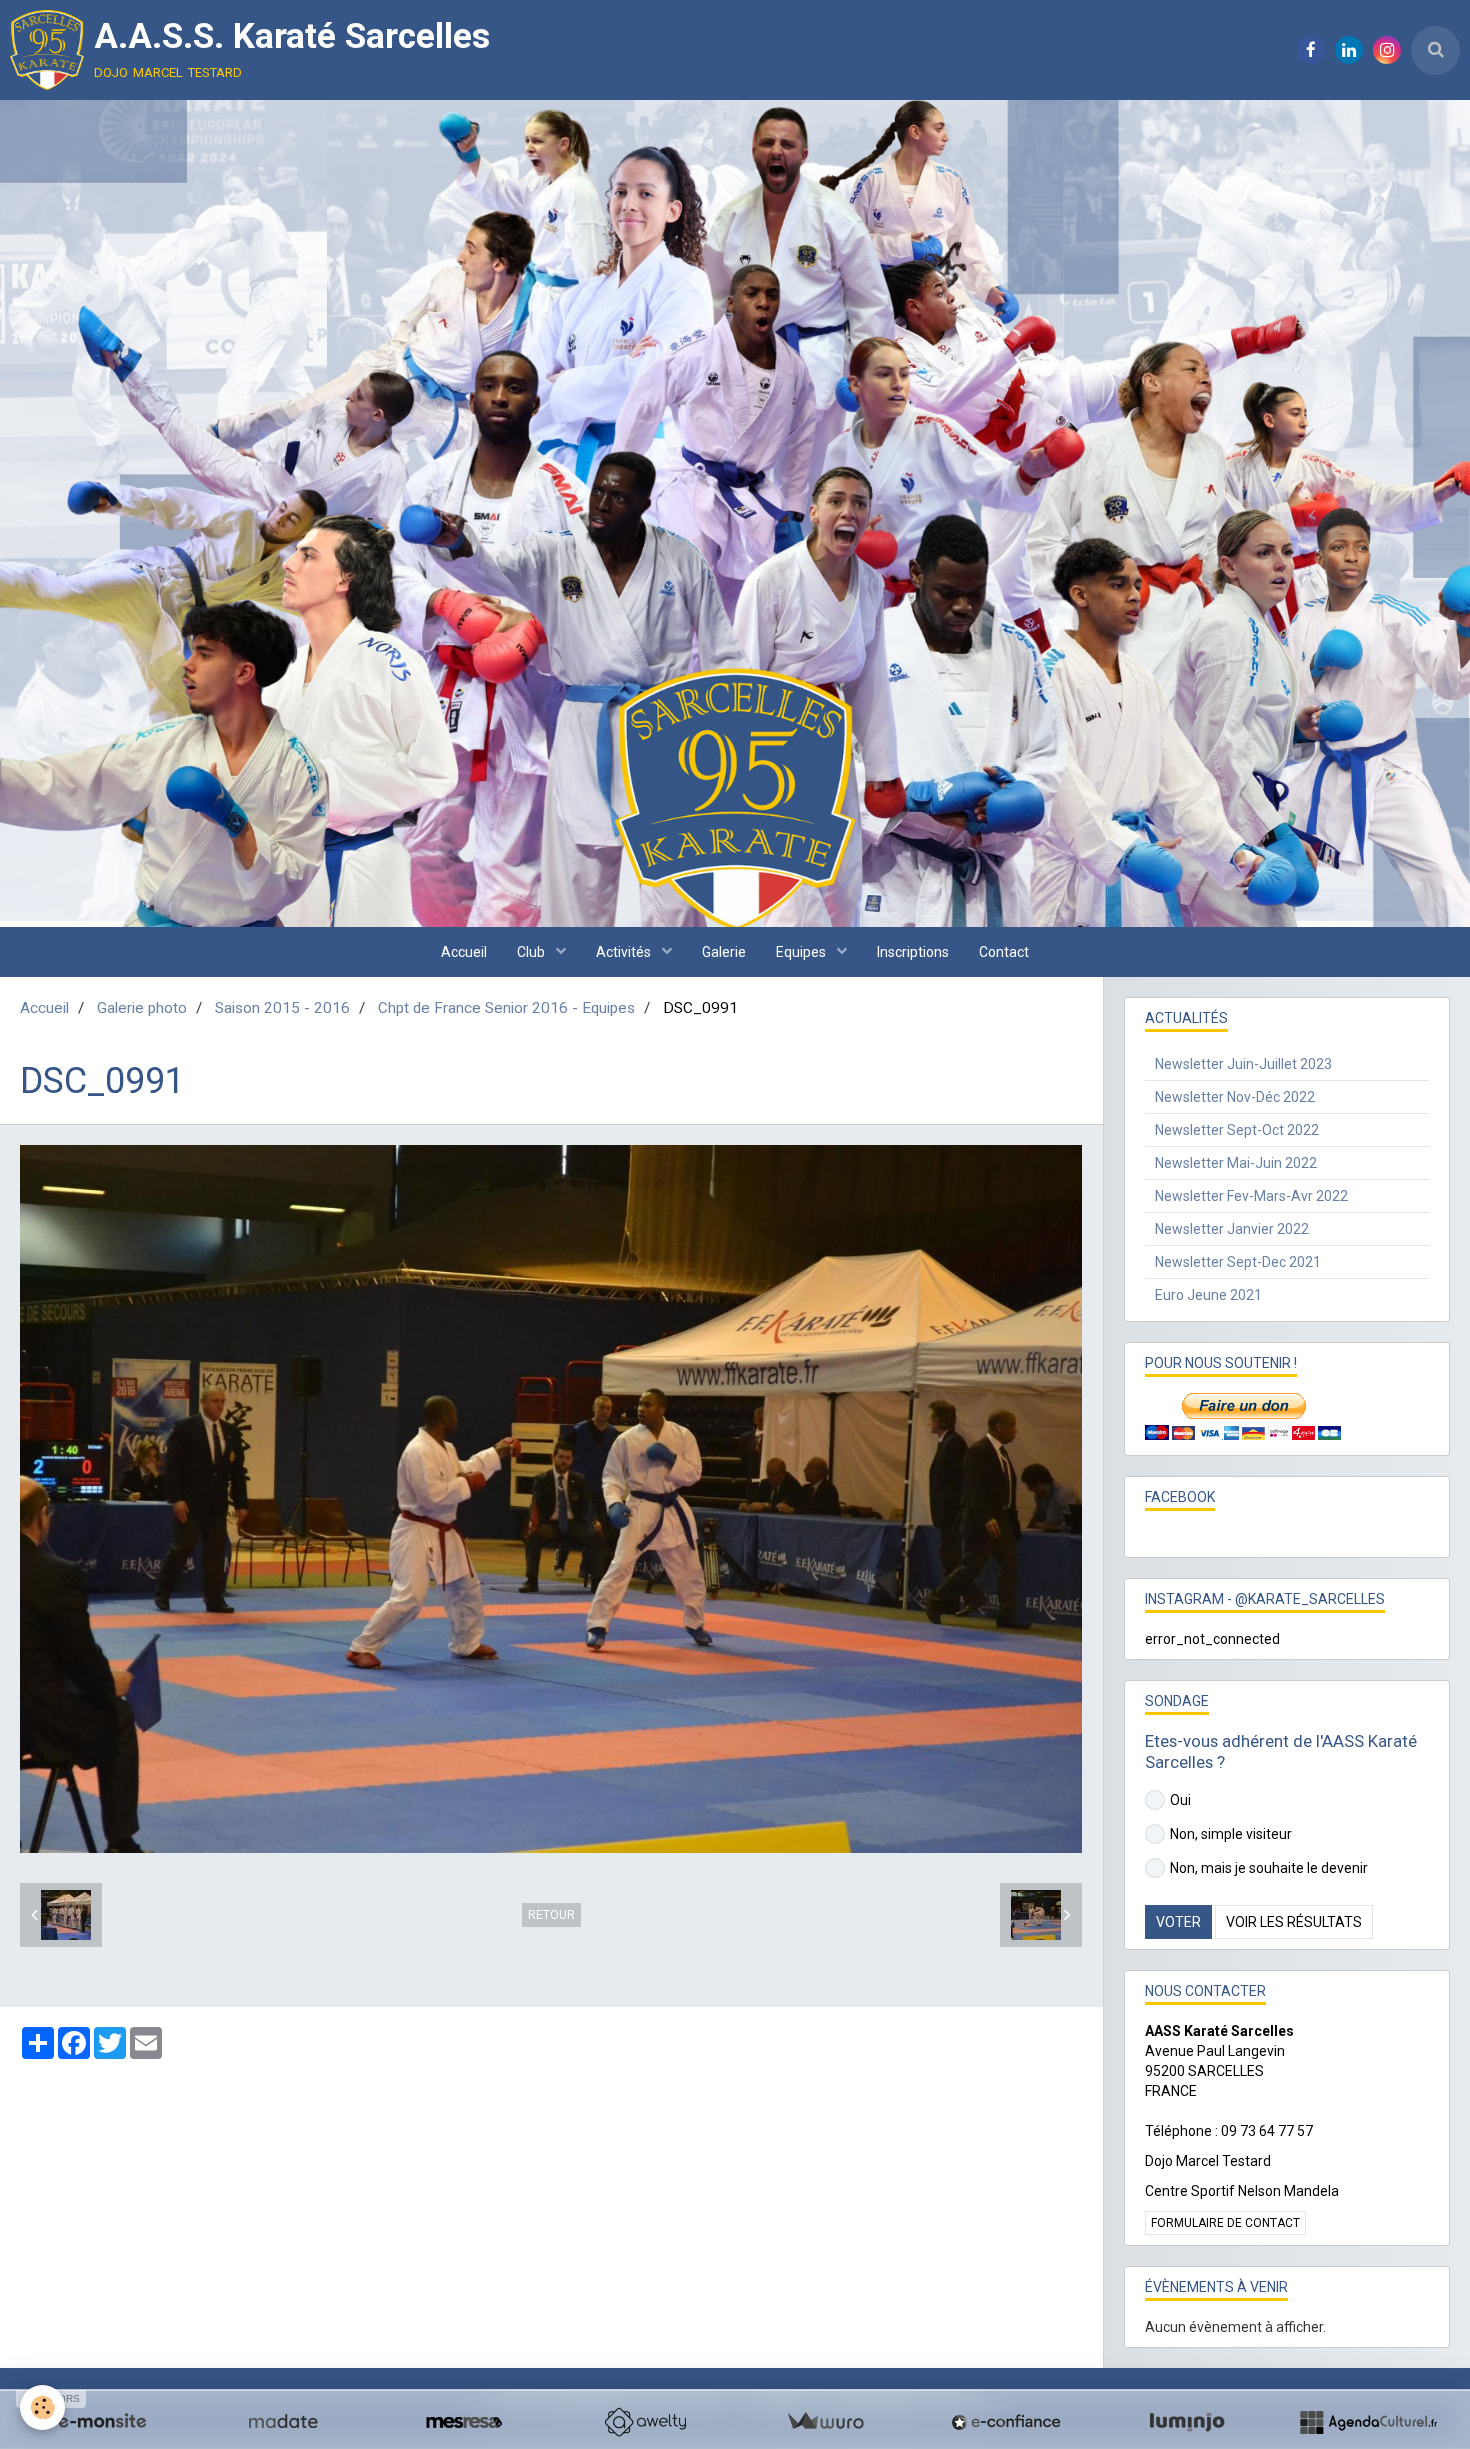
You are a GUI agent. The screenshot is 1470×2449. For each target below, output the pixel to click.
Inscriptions (913, 952)
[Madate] (283, 2422)
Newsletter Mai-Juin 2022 (1236, 1163)
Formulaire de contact (1225, 2223)
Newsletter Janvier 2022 (1232, 1229)
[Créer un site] (102, 2422)
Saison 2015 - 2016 (282, 1008)
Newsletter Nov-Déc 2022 (1235, 1097)
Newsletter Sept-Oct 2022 (1237, 1130)
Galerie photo (142, 1008)
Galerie (724, 952)
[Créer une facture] (825, 2422)
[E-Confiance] (1006, 2422)
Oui (1180, 1800)
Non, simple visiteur (1231, 1834)
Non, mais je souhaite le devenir (1269, 1868)
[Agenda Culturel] (1368, 2422)
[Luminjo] (1187, 2422)
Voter (1178, 1922)
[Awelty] (645, 2422)
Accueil (464, 952)
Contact (1004, 952)
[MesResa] (464, 2422)
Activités (625, 952)
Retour (551, 1915)
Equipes (802, 952)
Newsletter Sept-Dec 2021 (1238, 1262)
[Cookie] (42, 2407)
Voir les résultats (1294, 1922)
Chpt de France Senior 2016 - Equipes (506, 1008)
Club (532, 952)
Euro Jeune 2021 (1208, 1295)
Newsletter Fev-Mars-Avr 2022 (1251, 1196)
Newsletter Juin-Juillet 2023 (1243, 1064)
